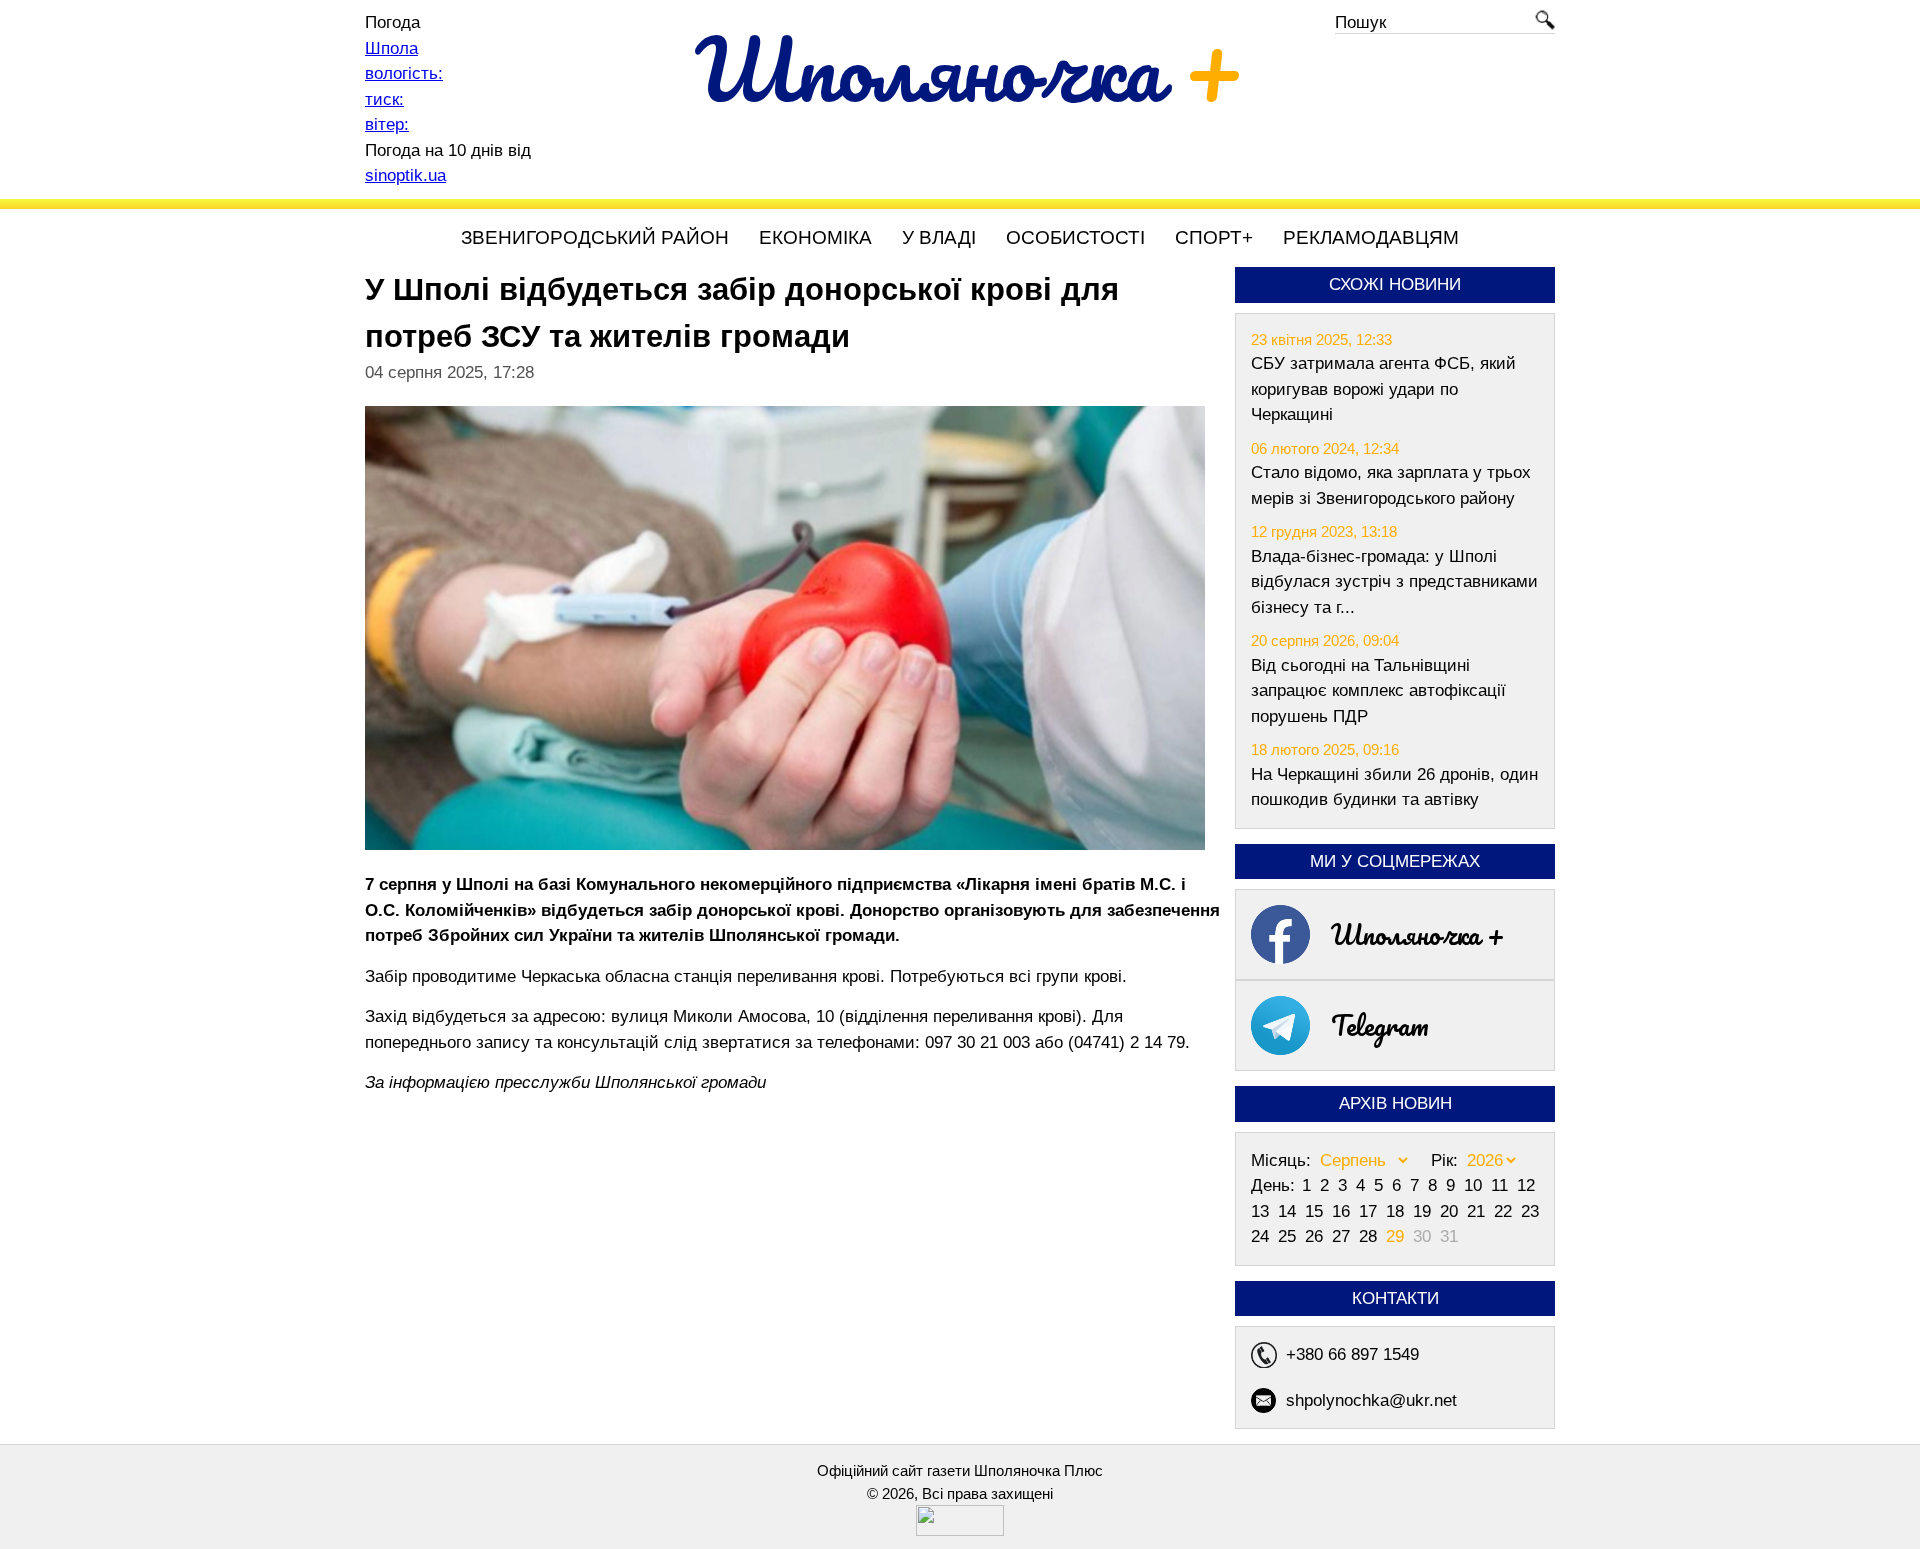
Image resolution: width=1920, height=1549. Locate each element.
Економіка (815, 237)
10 (1475, 1185)
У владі (939, 237)
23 (1530, 1211)
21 (1478, 1211)
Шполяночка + (1418, 934)
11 (1502, 1185)
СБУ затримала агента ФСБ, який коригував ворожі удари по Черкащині (1383, 389)
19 (1424, 1211)
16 (1343, 1211)
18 (1397, 1211)
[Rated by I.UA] (960, 1530)
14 (1289, 1211)
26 (1316, 1236)
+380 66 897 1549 (1352, 1354)
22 (1505, 1211)
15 (1316, 1211)
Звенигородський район (595, 237)
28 (1370, 1236)
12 (1526, 1185)
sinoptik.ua (405, 175)
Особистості (1075, 237)
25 (1289, 1236)
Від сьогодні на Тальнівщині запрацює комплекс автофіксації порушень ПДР (1378, 691)
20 (1451, 1211)
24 (1262, 1236)
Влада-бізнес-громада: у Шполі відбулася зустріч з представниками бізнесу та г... (1394, 582)
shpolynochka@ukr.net (1371, 1400)
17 (1370, 1211)
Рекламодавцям (1371, 237)
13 (1262, 1211)
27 (1343, 1236)
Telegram (1380, 1025)
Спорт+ (1214, 237)
